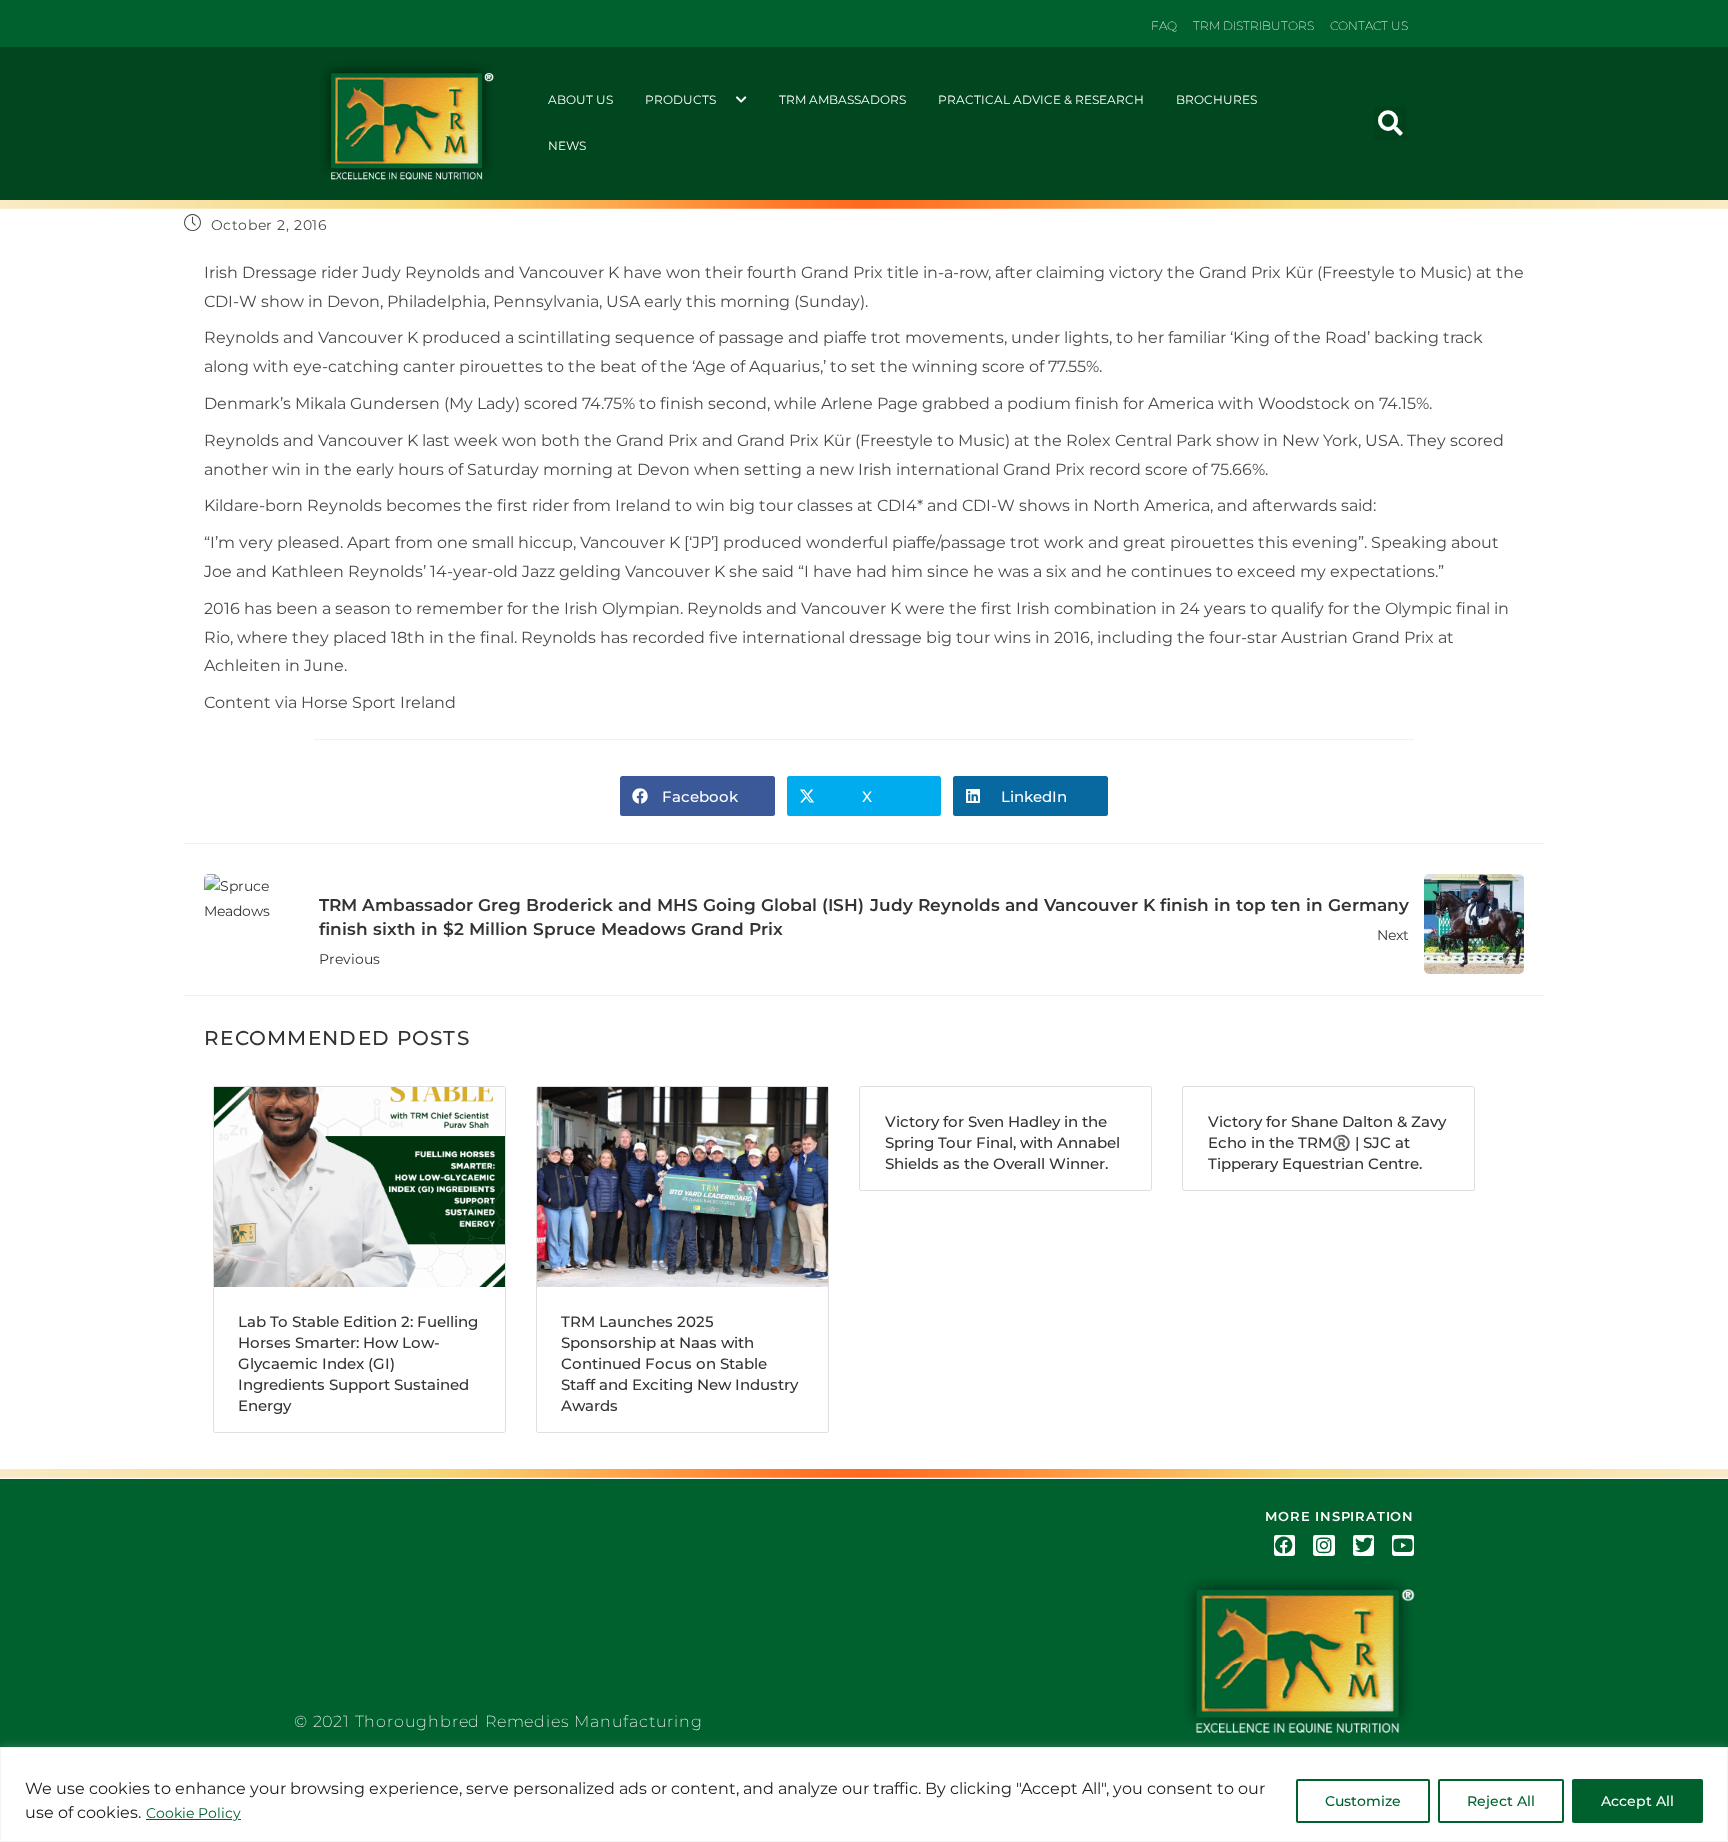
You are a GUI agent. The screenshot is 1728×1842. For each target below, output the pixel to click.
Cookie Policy (193, 1813)
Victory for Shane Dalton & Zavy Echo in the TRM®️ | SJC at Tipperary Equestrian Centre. (1327, 1142)
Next (1139, 919)
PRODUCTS (680, 99)
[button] (1390, 123)
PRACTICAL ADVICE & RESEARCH (1041, 99)
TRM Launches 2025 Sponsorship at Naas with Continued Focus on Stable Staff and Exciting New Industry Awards (679, 1363)
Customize (1363, 1801)
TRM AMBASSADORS (842, 99)
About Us (580, 99)
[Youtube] (1403, 1546)
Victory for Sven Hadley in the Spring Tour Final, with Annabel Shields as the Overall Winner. (1002, 1142)
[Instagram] (1324, 1546)
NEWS (567, 145)
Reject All (1501, 1801)
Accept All (1637, 1801)
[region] (864, 1794)
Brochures (1216, 99)
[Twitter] (1364, 1546)
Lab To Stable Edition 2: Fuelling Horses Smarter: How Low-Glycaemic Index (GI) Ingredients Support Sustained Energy (358, 1363)
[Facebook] (1285, 1546)
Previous (591, 931)
